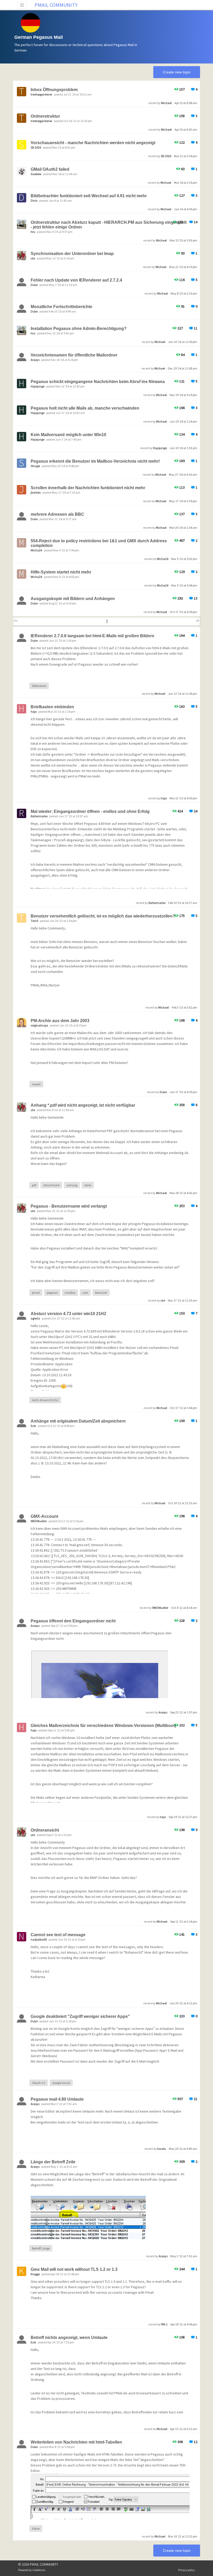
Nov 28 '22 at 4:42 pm (183, 1193)
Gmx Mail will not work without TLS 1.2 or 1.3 (74, 2269)
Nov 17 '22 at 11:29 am (182, 1300)
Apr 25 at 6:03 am (186, 129)
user (85, 1293)
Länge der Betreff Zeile (53, 2162)
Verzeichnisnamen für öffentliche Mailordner (74, 355)
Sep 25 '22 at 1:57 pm (184, 1712)
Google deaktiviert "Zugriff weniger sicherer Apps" (80, 2016)
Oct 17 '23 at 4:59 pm (184, 612)
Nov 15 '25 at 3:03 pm (183, 240)
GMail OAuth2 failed (50, 169)
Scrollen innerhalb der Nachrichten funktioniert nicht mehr (88, 488)
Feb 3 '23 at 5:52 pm (184, 1007)
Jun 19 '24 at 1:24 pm (183, 421)
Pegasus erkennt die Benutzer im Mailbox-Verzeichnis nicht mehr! (95, 461)
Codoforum (39, 2570)
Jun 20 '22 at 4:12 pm (183, 2003)
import (36, 1084)
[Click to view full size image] (88, 2221)
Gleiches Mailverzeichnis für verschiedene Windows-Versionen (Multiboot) (103, 1726)
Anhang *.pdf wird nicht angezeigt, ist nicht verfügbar (83, 1105)
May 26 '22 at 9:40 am (183, 2149)
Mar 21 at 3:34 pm (186, 156)
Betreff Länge (41, 2248)
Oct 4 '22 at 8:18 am (184, 1608)
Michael (166, 103)
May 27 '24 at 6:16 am (183, 474)
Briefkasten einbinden (52, 707)
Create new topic (177, 72)
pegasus (52, 1293)
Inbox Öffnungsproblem (54, 90)
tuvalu (162, 2149)
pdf (34, 1185)
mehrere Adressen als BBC (57, 514)
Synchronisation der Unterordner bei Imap (72, 254)
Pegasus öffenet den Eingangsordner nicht (73, 1621)
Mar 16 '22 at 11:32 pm (183, 2536)
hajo (164, 798)
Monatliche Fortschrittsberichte (61, 307)
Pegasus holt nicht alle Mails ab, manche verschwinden (85, 408)
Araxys (163, 1712)
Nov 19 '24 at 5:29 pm (183, 395)
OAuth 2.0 (39, 2083)
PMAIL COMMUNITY (56, 5)
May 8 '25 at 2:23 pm (184, 293)
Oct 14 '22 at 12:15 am (183, 1503)
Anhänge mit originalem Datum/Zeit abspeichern (78, 1421)
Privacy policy (187, 2570)
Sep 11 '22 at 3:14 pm (184, 1921)
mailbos (70, 1293)
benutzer (101, 1293)
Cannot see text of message (58, 1935)
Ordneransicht (45, 1830)
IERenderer (39, 686)
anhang (72, 1185)
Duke (163, 1092)
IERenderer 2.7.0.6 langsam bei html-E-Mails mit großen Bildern (92, 636)
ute (163, 1300)
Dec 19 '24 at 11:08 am (182, 368)
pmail (36, 1293)
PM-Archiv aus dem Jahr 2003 (60, 1021)
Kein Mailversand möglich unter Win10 (68, 435)
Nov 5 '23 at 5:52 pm (184, 559)
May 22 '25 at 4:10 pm (183, 267)
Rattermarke (157, 903)
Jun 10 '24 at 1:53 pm (183, 448)
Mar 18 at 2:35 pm (186, 183)
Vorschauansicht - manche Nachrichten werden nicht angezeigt (93, 143)
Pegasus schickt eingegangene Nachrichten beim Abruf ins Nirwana (98, 382)
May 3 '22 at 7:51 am (184, 2256)
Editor (36, 2529)
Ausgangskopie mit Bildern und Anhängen (73, 599)
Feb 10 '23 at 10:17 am (183, 903)
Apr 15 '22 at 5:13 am (184, 2429)
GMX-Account (44, 1516)
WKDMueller (160, 1608)
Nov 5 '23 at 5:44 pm (184, 585)
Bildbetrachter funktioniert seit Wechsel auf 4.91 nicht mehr (89, 196)
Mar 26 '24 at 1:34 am (183, 528)
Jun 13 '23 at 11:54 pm (183, 694)
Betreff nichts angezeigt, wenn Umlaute (69, 2338)
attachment (51, 1185)
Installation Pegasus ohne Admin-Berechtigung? (79, 329)
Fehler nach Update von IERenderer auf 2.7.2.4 (76, 280)
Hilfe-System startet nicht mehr (61, 572)
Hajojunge (160, 448)
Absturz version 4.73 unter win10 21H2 (68, 1314)
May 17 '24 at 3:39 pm (183, 501)
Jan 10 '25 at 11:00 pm (183, 342)
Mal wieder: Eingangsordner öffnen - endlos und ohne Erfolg (90, 811)
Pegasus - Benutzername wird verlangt (69, 1206)
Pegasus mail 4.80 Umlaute (57, 2099)
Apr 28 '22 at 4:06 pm (184, 2324)
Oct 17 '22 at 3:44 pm (184, 1408)
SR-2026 (166, 156)
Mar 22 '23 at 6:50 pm (183, 798)
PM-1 (164, 2324)
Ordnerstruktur (45, 116)
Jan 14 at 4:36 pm (186, 209)
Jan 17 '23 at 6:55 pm (183, 1092)
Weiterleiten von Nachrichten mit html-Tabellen (76, 2442)
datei (88, 1185)
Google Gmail (61, 2083)
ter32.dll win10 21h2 (45, 1400)
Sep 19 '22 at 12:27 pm (183, 1817)
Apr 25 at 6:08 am (186, 103)
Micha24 (163, 559)
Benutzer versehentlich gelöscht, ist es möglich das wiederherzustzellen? (103, 916)
